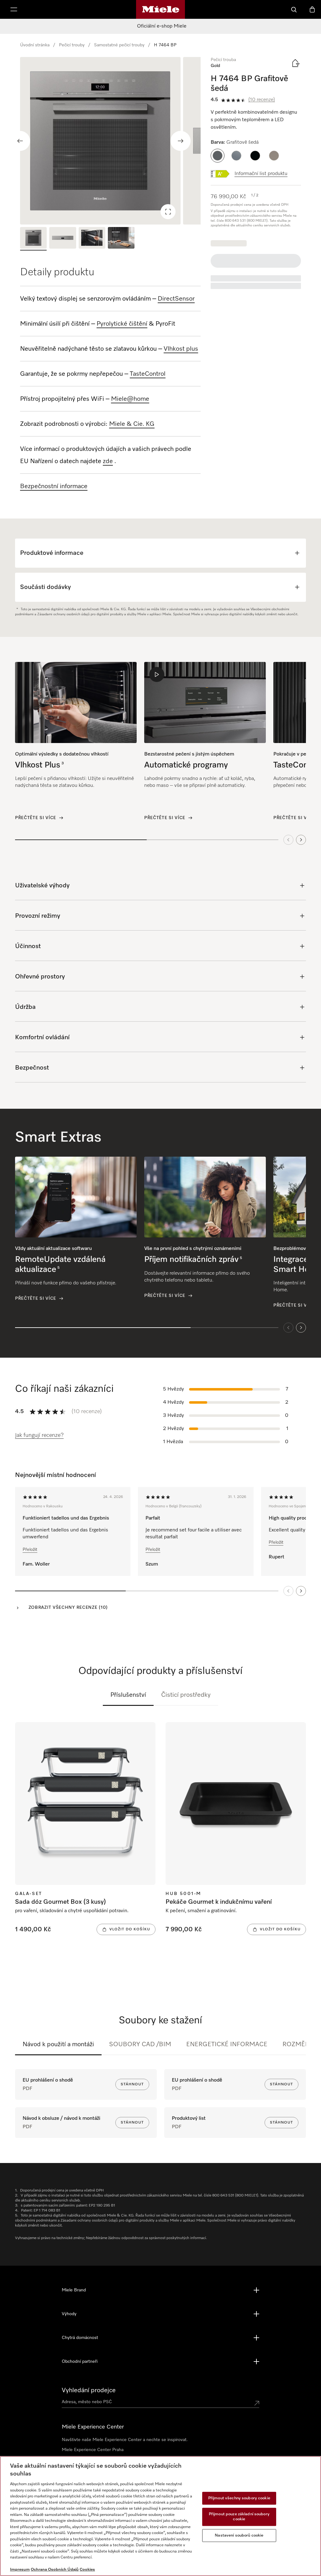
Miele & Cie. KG (132, 424)
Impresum (20, 2570)
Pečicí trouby (72, 45)
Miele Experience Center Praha (93, 2450)
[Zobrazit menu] (14, 9)
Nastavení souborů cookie (239, 2535)
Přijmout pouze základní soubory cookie (239, 2517)
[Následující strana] (301, 1591)
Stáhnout (132, 2084)
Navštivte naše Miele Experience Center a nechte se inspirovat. (125, 2440)
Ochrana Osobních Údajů (55, 2570)
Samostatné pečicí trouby (119, 45)
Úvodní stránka (35, 45)
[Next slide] (181, 141)
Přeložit (30, 1550)
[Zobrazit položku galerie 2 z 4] (63, 239)
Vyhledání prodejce (89, 2390)
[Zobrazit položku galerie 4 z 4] (121, 239)
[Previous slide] (20, 141)
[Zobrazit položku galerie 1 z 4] (33, 239)
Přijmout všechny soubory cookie (239, 2498)
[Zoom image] (168, 212)
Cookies (87, 2570)
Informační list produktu (261, 174)
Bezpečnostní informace (54, 486)
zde (108, 461)
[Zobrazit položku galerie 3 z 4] (92, 239)
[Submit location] (257, 2403)
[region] (110, 141)
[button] (218, 156)
